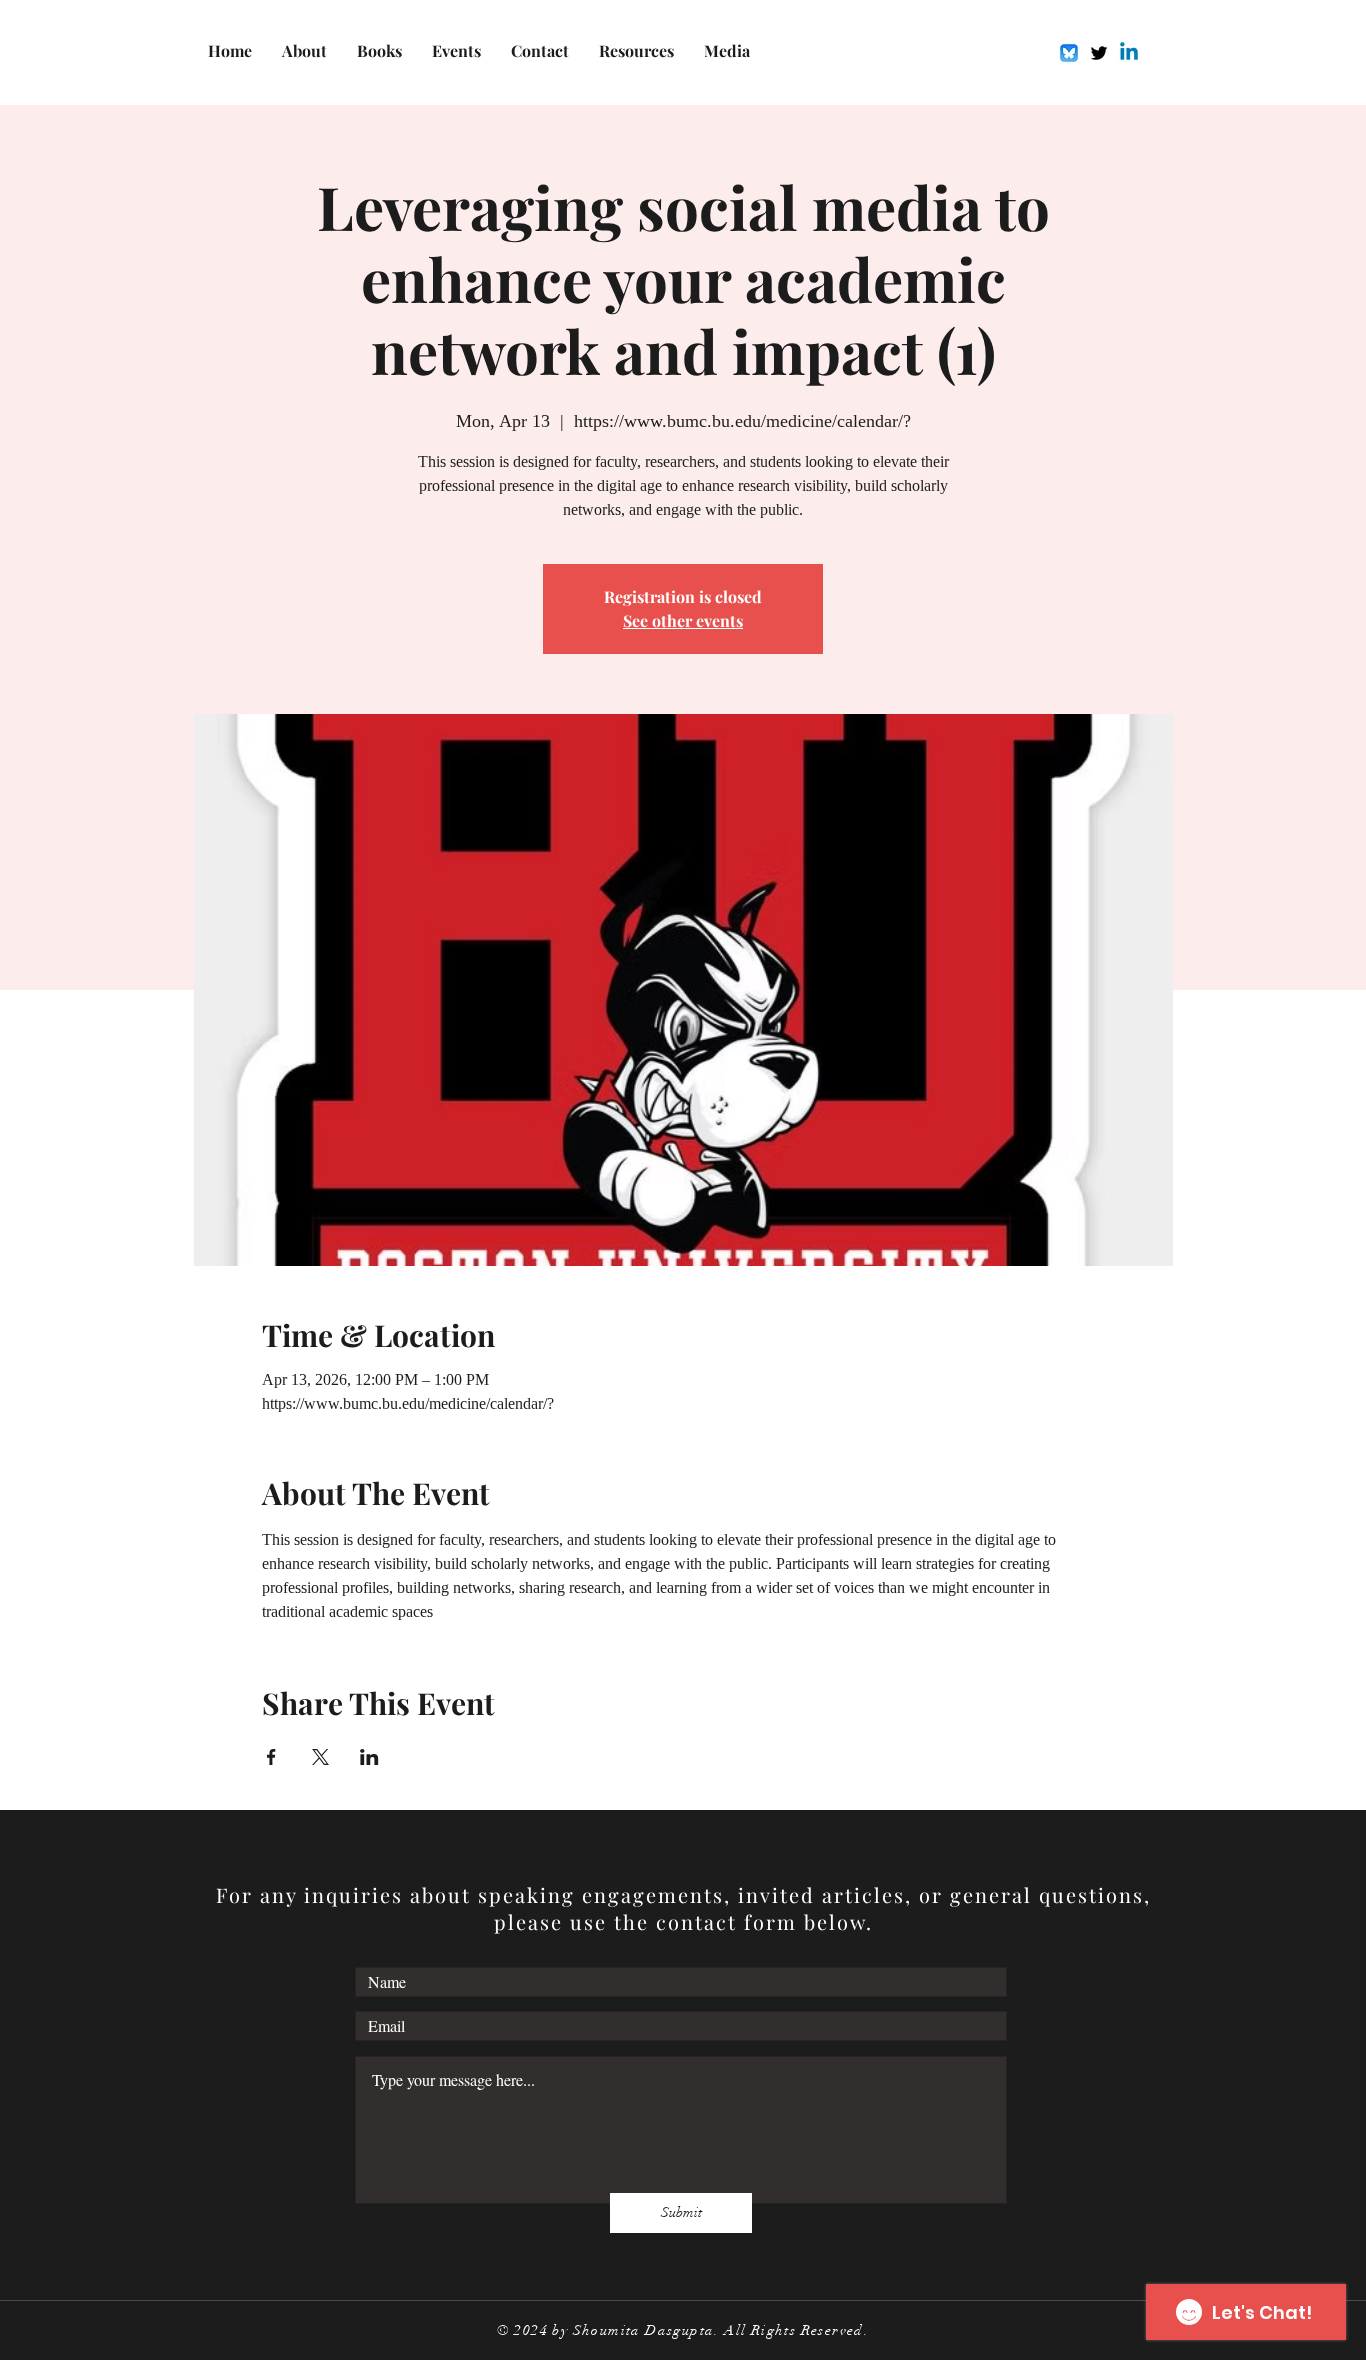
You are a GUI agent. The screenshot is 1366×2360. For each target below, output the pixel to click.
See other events (683, 620)
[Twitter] (1099, 53)
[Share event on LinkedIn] (369, 1757)
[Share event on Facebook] (271, 1757)
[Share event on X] (320, 1757)
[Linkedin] (1129, 53)
